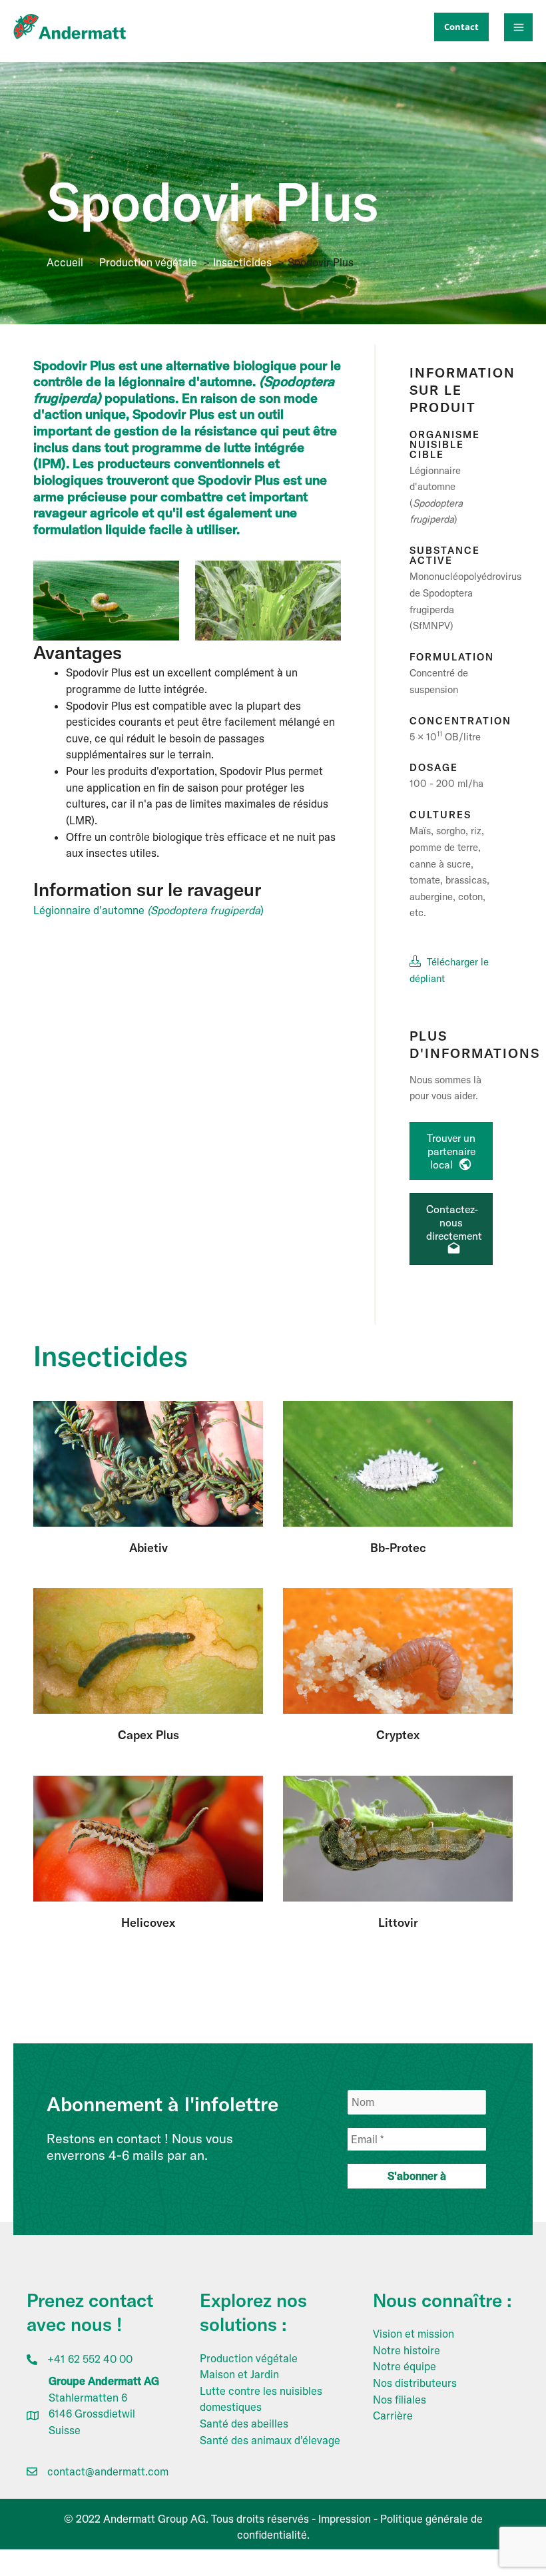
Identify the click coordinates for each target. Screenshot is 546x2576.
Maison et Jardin (239, 2374)
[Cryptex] (398, 1650)
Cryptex (398, 1735)
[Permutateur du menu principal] (518, 28)
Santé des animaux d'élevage (270, 2440)
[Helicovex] (148, 1838)
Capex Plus (148, 1735)
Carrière (393, 2416)
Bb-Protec (398, 1548)
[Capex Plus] (148, 1650)
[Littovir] (398, 1838)
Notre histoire (407, 2350)
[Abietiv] (148, 1463)
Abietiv (148, 1548)
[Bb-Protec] (398, 1463)
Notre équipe (405, 2366)
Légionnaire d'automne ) (148, 910)
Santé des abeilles (244, 2424)
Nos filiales (400, 2400)
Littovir (398, 1923)
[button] (461, 27)
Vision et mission (413, 2334)
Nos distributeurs (415, 2383)
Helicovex (148, 1923)
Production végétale (249, 2358)
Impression (345, 2519)
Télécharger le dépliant (449, 970)
